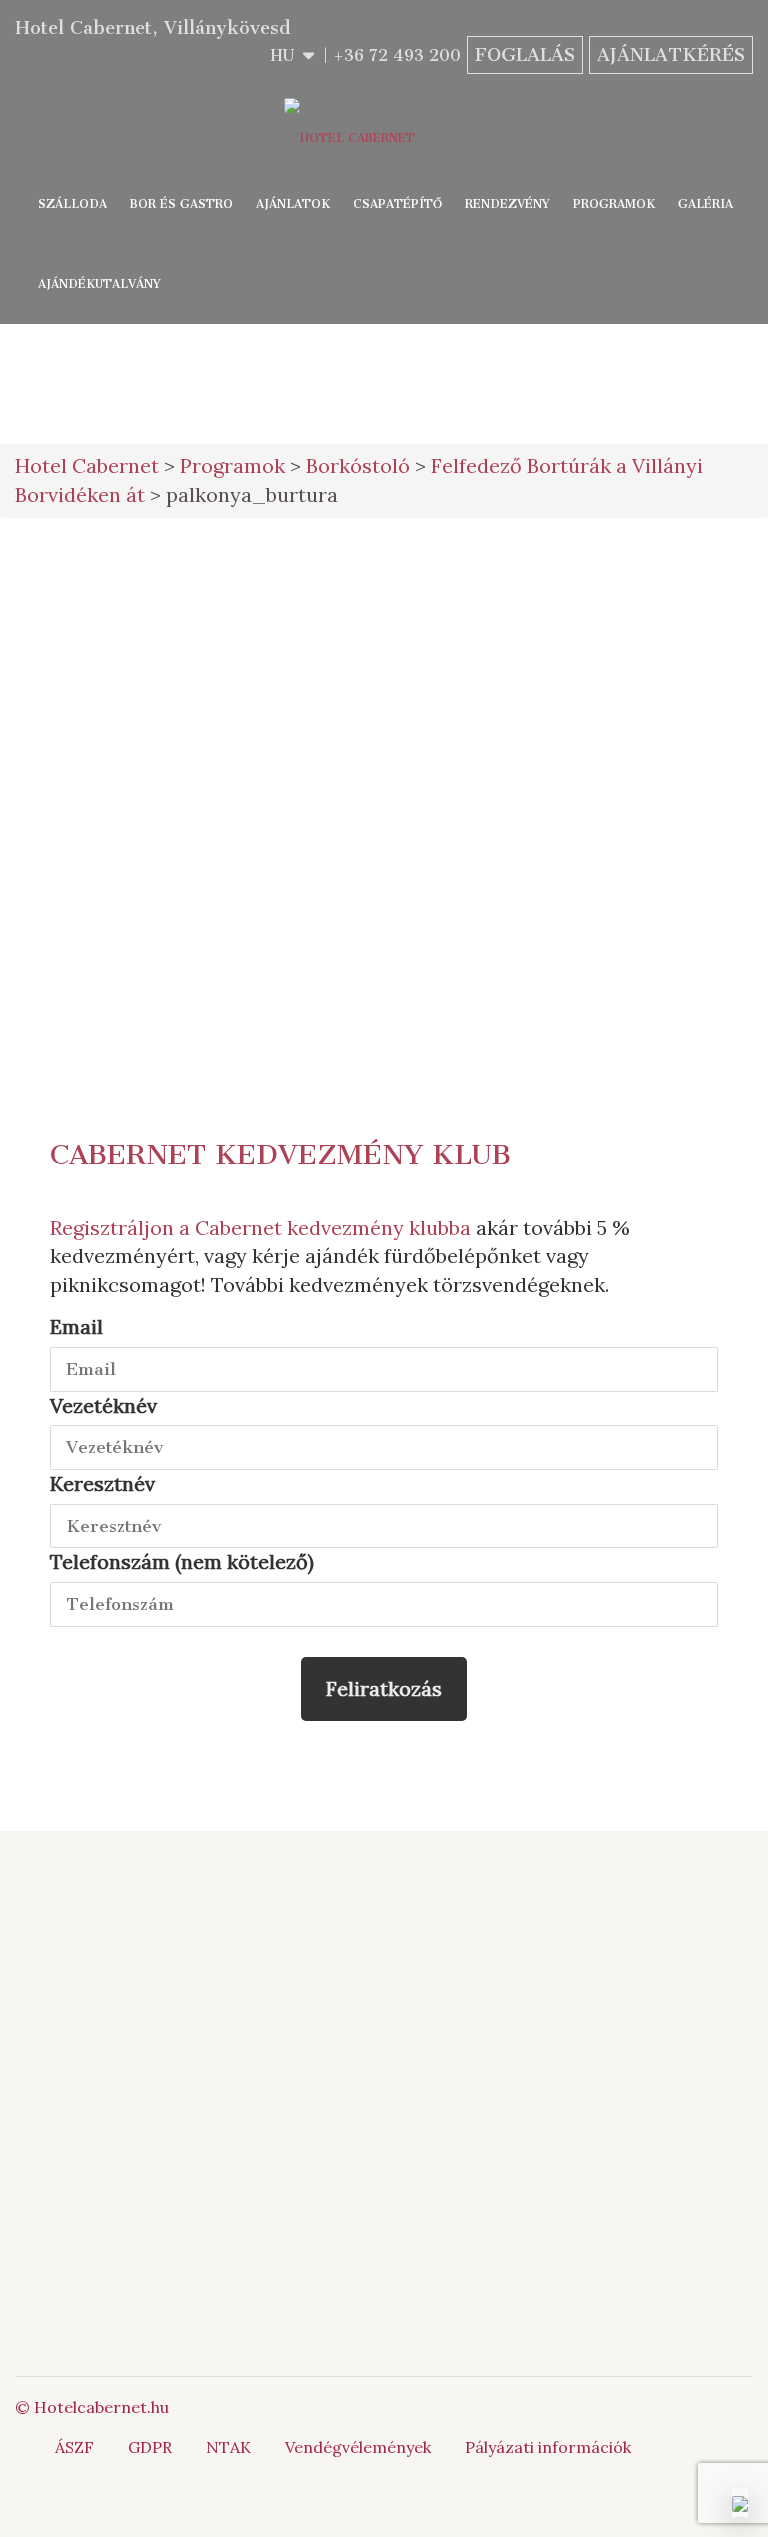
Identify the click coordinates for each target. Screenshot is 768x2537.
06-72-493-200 (692, 1950)
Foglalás (525, 55)
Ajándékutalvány (99, 284)
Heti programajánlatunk (650, 793)
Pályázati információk (548, 2447)
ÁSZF (74, 2447)
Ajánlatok (293, 204)
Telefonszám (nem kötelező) (182, 1561)
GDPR (150, 2447)
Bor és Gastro (181, 204)
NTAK (228, 2447)
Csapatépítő (397, 204)
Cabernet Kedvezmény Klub (280, 1154)
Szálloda (72, 204)
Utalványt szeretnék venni (640, 711)
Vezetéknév (103, 1405)
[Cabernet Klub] (640, 2308)
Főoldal (299, 1950)
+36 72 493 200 (397, 55)
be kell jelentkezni (333, 846)
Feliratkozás (384, 1688)
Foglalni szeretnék (640, 576)
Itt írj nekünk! (670, 1973)
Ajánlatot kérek (640, 643)
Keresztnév (102, 1483)
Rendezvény (507, 204)
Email (76, 1326)
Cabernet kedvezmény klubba (333, 1227)
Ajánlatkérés (671, 55)
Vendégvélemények (358, 2447)
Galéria (705, 204)
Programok (614, 204)
